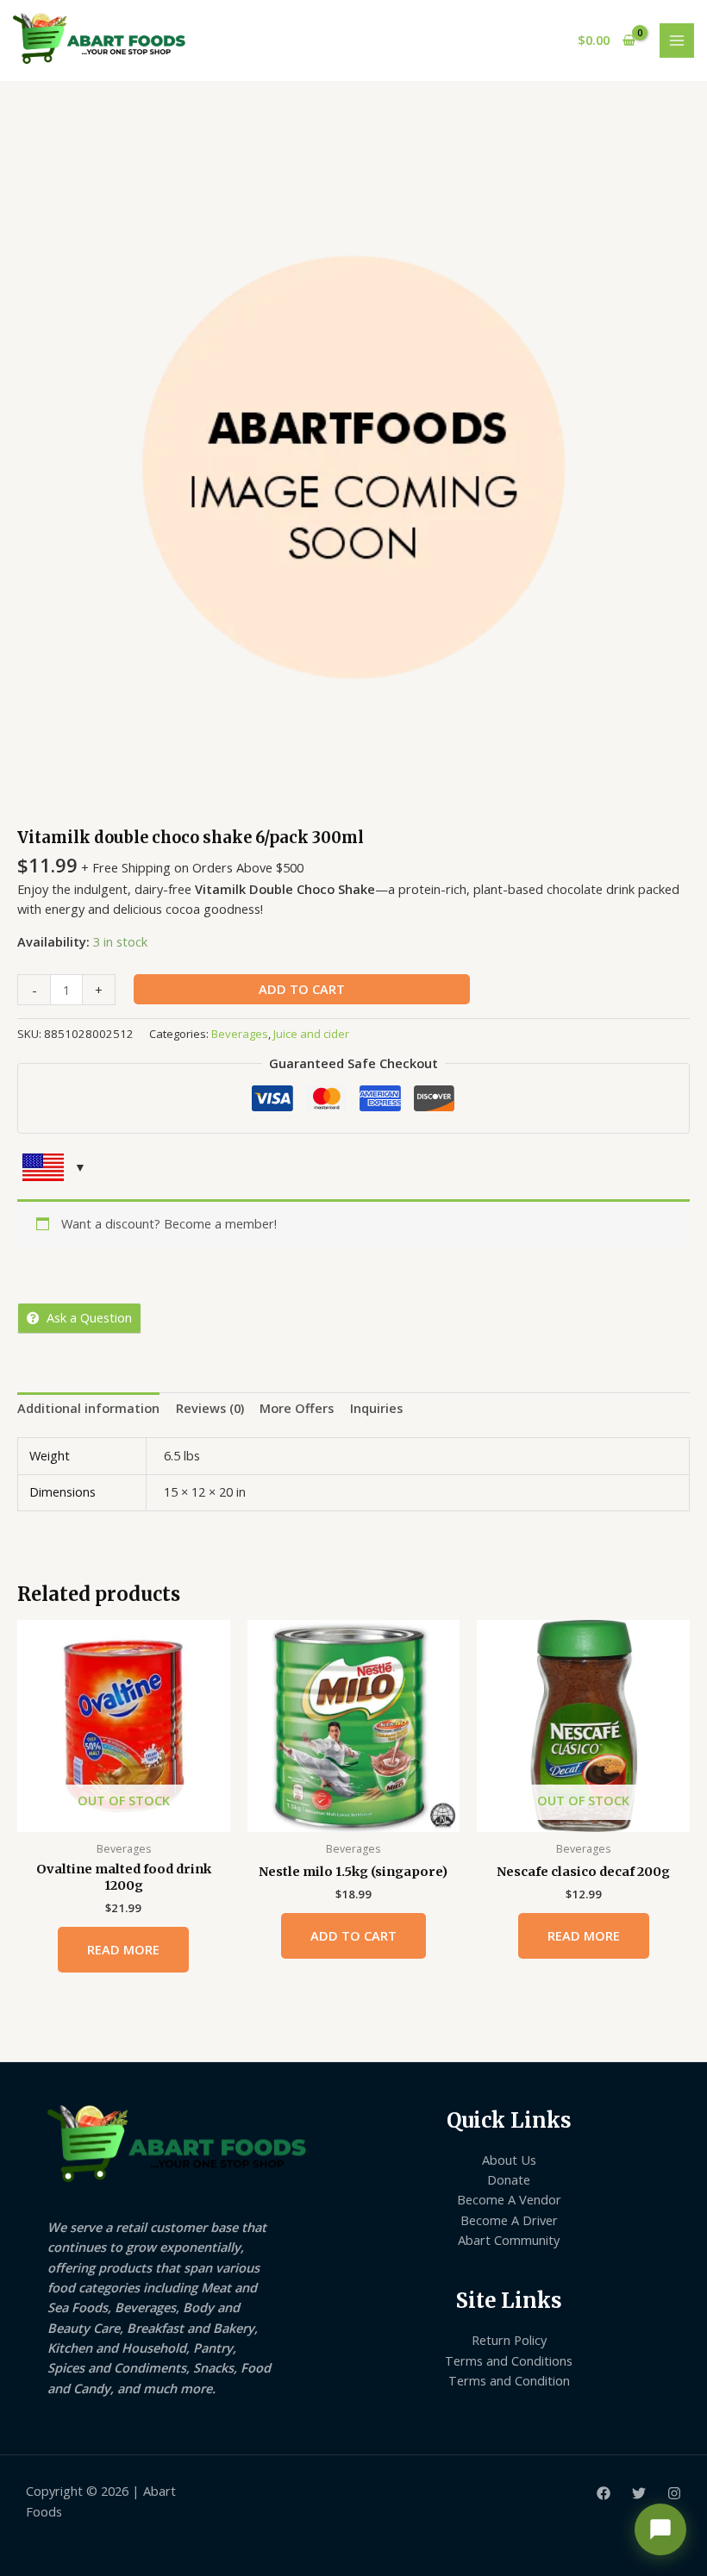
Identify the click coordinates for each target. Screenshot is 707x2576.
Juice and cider (311, 1034)
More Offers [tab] (297, 1408)
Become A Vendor (509, 2199)
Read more (123, 1949)
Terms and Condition (509, 2380)
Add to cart (302, 989)
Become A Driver (509, 2220)
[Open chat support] (660, 2529)
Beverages (240, 1034)
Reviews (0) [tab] (210, 1408)
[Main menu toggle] (677, 41)
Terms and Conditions (509, 2360)
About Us (509, 2160)
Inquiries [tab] (376, 1408)
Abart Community (509, 2240)
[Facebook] (604, 2493)
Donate (509, 2179)
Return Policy (509, 2340)
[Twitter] (639, 2493)
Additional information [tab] (88, 1408)
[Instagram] (674, 2493)
